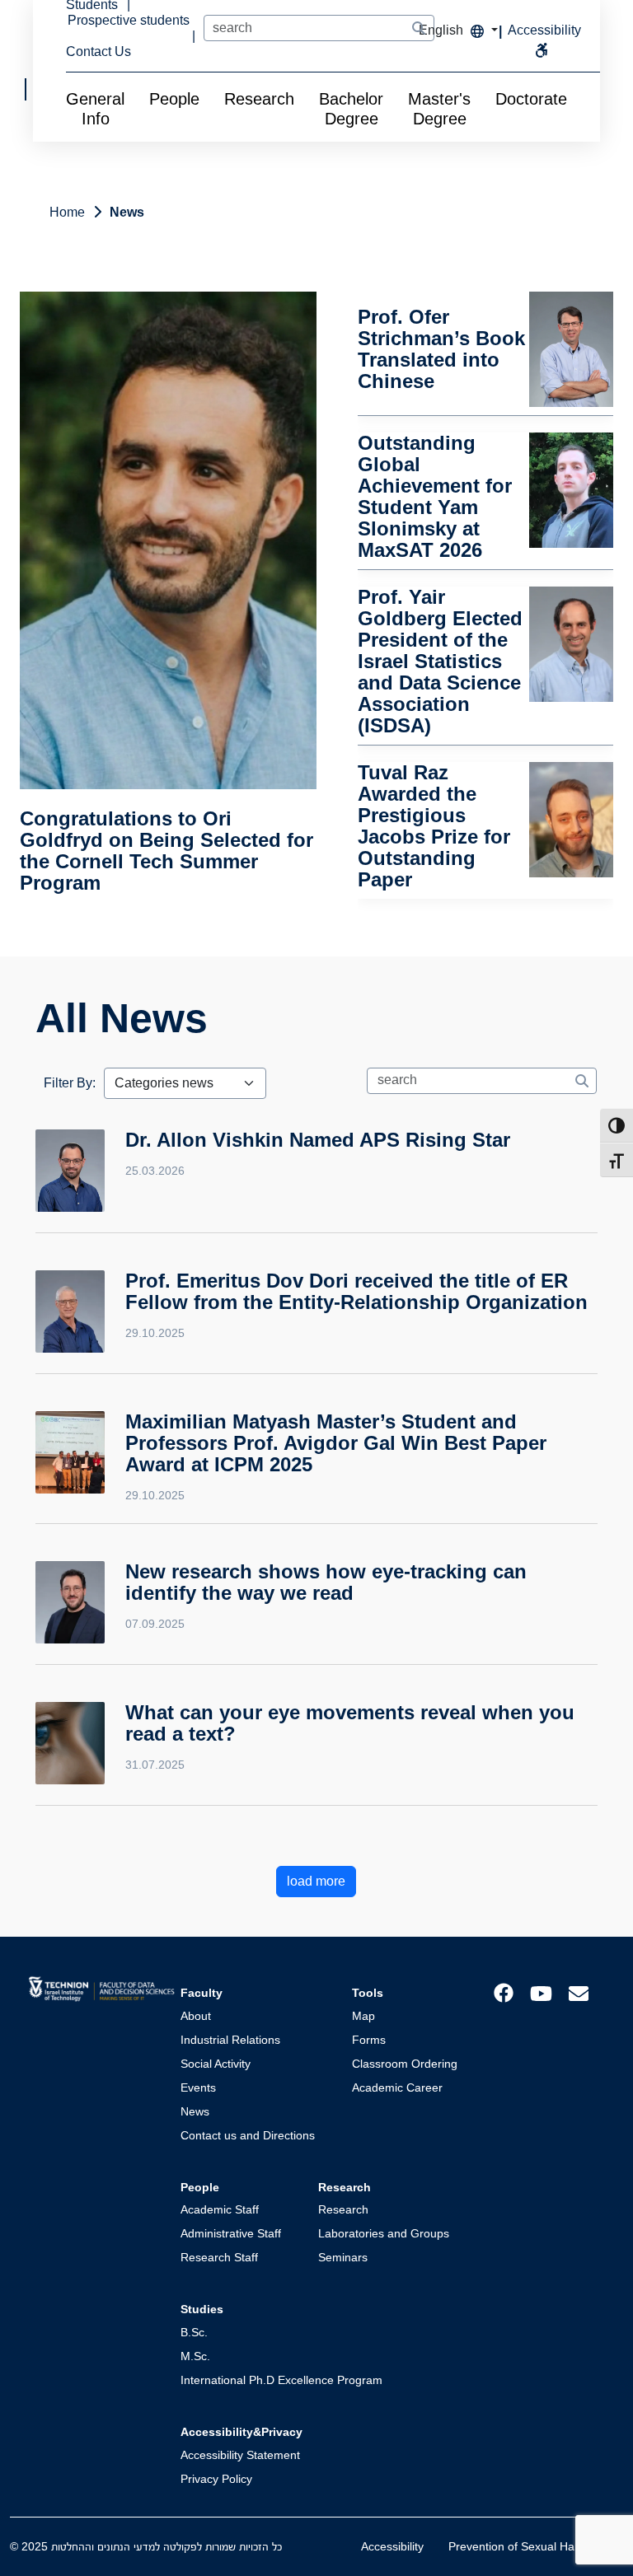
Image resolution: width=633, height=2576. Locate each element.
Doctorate (531, 99)
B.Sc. (194, 2332)
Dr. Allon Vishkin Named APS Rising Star (318, 1140)
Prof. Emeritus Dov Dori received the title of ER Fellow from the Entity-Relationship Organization (356, 1291)
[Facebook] (504, 1992)
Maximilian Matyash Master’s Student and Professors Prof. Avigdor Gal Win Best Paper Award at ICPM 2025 (336, 1443)
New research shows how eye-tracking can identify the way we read (326, 1582)
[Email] (579, 1992)
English (443, 30)
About (196, 2016)
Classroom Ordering (405, 2064)
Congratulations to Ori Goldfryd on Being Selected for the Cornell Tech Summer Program (166, 851)
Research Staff (219, 2257)
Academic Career (397, 2087)
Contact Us (98, 51)
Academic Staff (220, 2209)
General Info (95, 109)
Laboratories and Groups (384, 2233)
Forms (369, 2040)
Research (259, 99)
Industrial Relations (230, 2040)
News (195, 2111)
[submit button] (419, 29)
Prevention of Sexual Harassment (536, 2546)
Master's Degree (439, 109)
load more (316, 1881)
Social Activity (216, 2064)
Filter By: (70, 1083)
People (174, 99)
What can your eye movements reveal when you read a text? (350, 1723)
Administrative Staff (231, 2233)
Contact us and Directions (248, 2135)
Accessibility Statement (240, 2455)
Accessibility (392, 2546)
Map (363, 2016)
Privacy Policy (216, 2479)
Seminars (343, 2257)
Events (198, 2087)
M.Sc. (195, 2356)
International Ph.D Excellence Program (281, 2380)
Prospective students (129, 20)
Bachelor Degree (351, 109)
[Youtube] (541, 1992)
